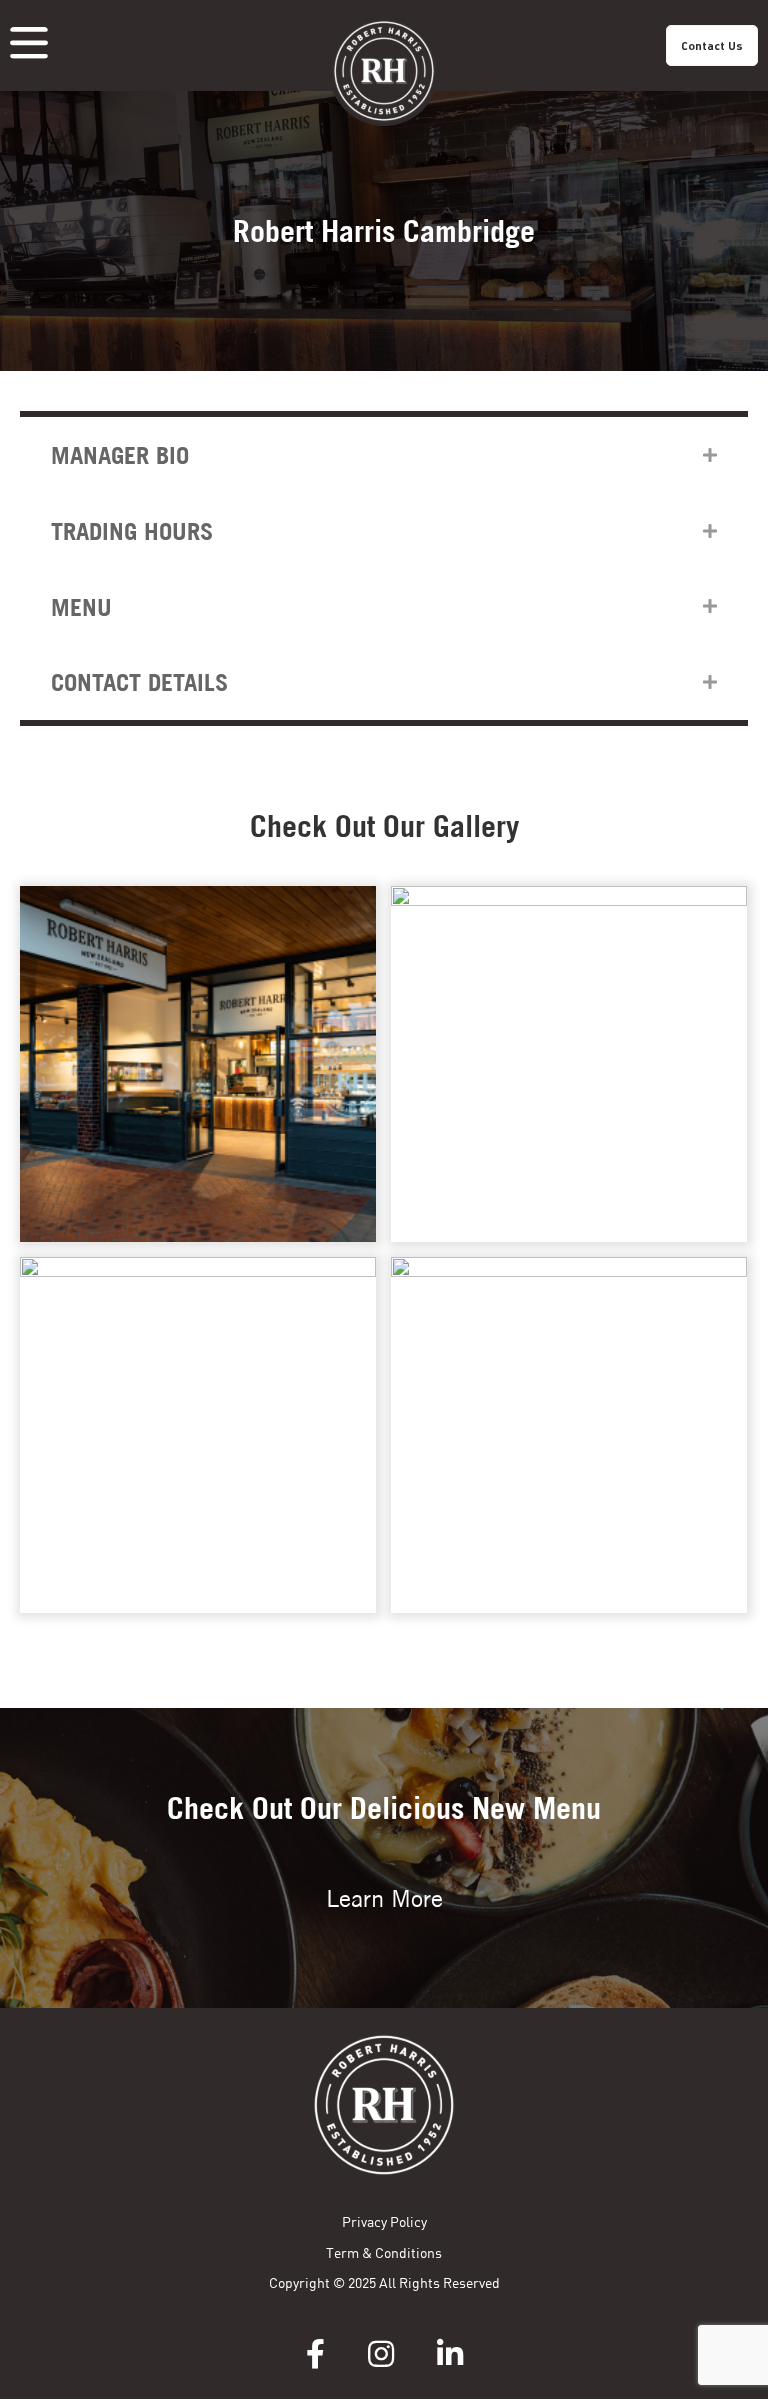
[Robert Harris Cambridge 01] (198, 1064)
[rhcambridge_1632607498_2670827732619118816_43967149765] (569, 1064)
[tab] (384, 455)
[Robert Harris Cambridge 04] (198, 1435)
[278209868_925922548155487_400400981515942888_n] (569, 1435)
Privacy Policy (384, 2221)
